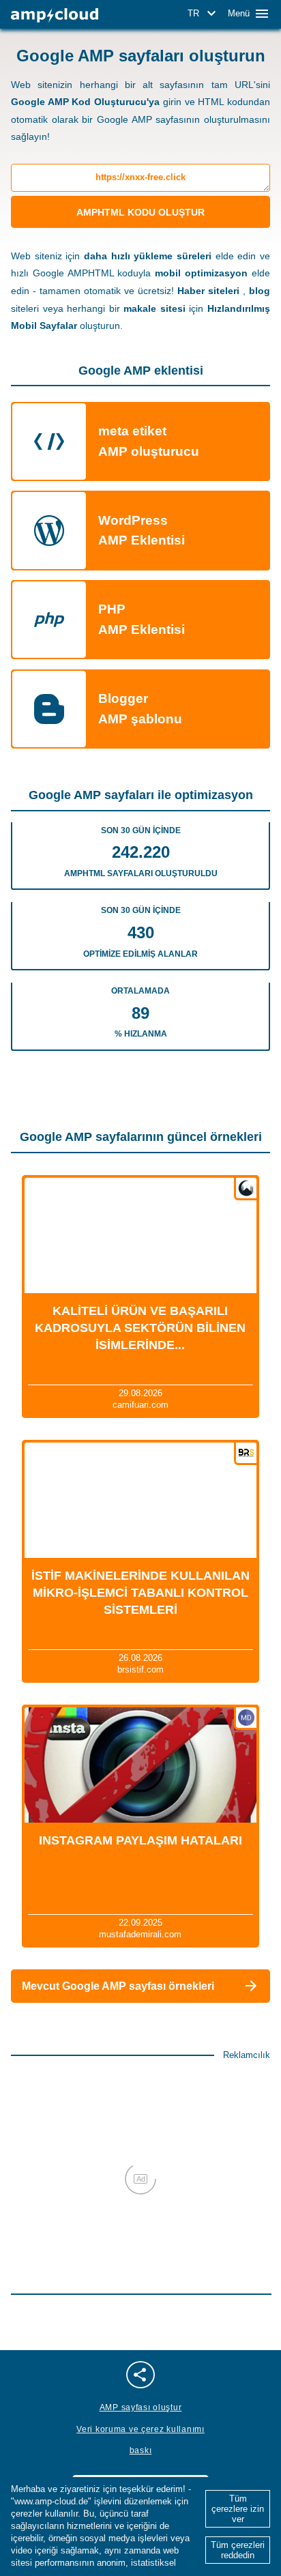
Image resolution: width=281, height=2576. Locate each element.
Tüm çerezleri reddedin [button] (238, 2550)
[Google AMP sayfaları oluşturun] (55, 15)
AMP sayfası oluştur (141, 2407)
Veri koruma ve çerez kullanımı (140, 2429)
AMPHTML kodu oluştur (140, 212)
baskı (141, 2450)
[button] (204, 14)
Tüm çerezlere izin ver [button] (238, 2509)
